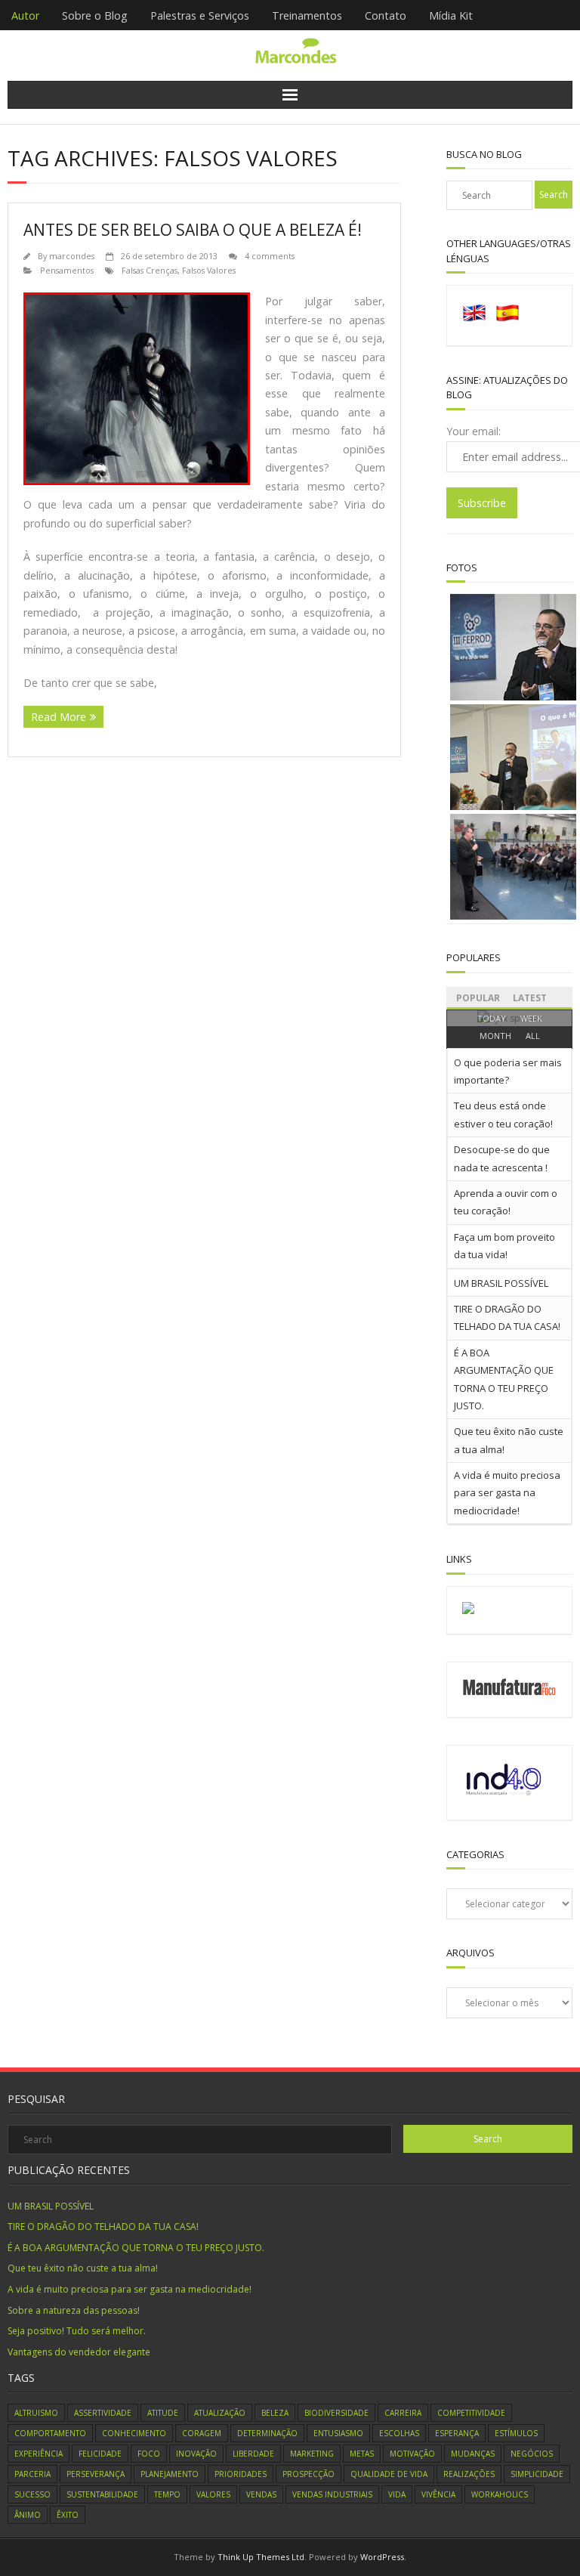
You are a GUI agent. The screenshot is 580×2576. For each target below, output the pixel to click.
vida (397, 2494)
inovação (196, 2454)
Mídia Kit (451, 15)
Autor (25, 15)
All (533, 1036)
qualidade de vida (389, 2474)
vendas (261, 2494)
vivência (438, 2494)
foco (149, 2454)
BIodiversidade (336, 2413)
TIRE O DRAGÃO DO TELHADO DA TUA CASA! (103, 2227)
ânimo (28, 2515)
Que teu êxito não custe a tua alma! (83, 2268)
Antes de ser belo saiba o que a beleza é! (193, 230)
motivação (412, 2454)
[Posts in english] (474, 322)
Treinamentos (307, 15)
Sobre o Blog (95, 15)
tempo (167, 2494)
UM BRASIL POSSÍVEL (501, 1283)
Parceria (32, 2474)
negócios (532, 2454)
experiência (39, 2454)
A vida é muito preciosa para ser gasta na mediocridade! (507, 1493)
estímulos (516, 2433)
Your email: (474, 431)
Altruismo (36, 2413)
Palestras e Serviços (200, 15)
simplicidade (537, 2474)
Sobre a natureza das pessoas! (74, 2310)
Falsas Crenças (150, 270)
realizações (469, 2474)
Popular (478, 998)
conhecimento (134, 2433)
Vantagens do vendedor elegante (79, 2352)
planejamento (170, 2474)
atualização (220, 2413)
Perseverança (96, 2474)
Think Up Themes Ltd (261, 2557)
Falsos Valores (209, 270)
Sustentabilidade (102, 2494)
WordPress (382, 2557)
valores (213, 2494)
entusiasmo (338, 2433)
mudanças (473, 2454)
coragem (202, 2433)
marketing (312, 2454)
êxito (68, 2515)
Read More (59, 717)
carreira (403, 2413)
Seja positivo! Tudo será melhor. (77, 2331)
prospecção (309, 2474)
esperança (457, 2433)
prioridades (241, 2474)
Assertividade (103, 2413)
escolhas (399, 2433)
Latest (530, 998)
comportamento (50, 2433)
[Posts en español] (507, 322)
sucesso (32, 2494)
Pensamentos (67, 270)
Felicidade (100, 2454)
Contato (386, 15)
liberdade (253, 2454)
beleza (275, 2413)
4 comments (270, 256)
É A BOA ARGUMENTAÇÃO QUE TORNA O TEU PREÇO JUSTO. (136, 2248)
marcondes (72, 256)
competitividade (471, 2413)
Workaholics (500, 2494)
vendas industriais (332, 2494)
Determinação (267, 2433)
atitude (163, 2413)
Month (495, 1036)
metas (362, 2454)
